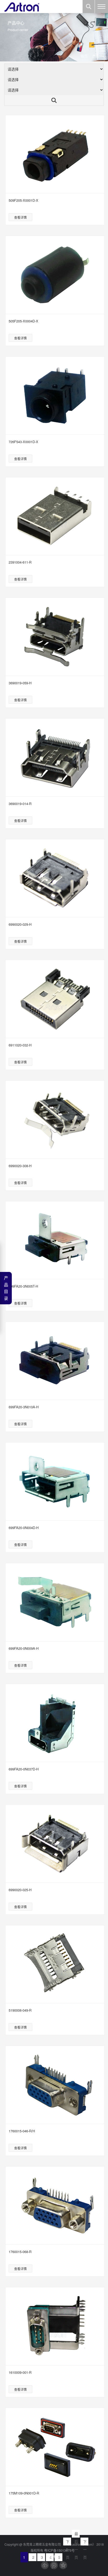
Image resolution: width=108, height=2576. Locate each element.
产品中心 (99, 56)
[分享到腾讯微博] (54, 2565)
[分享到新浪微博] (45, 2565)
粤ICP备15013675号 (59, 2550)
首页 (84, 56)
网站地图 (53, 2556)
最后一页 (76, 2534)
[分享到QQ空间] (63, 2565)
